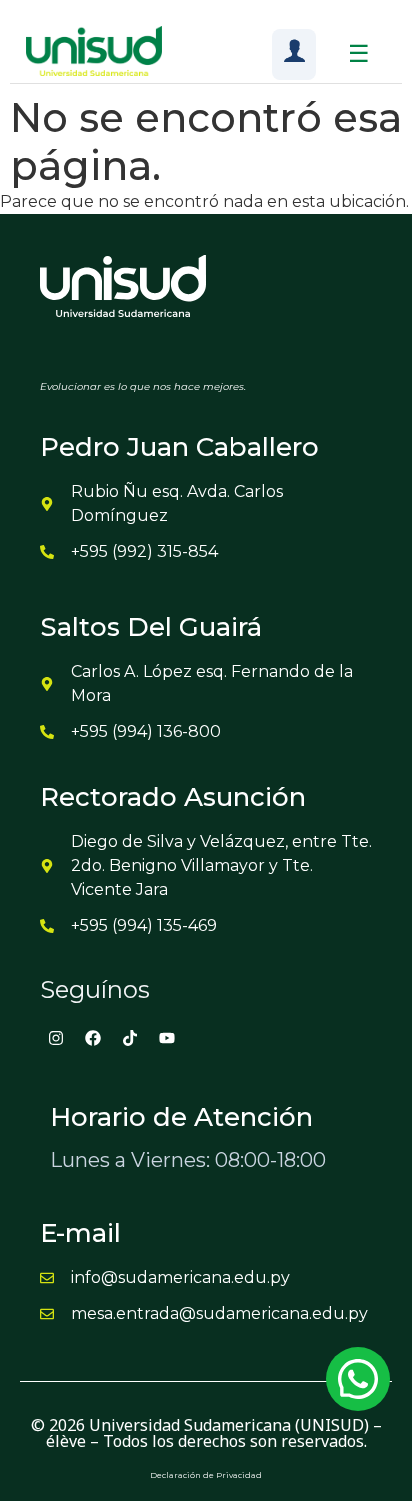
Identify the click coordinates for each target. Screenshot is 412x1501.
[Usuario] (294, 54)
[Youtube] (167, 1038)
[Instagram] (56, 1038)
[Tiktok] (130, 1038)
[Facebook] (93, 1038)
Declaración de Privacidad (206, 1475)
